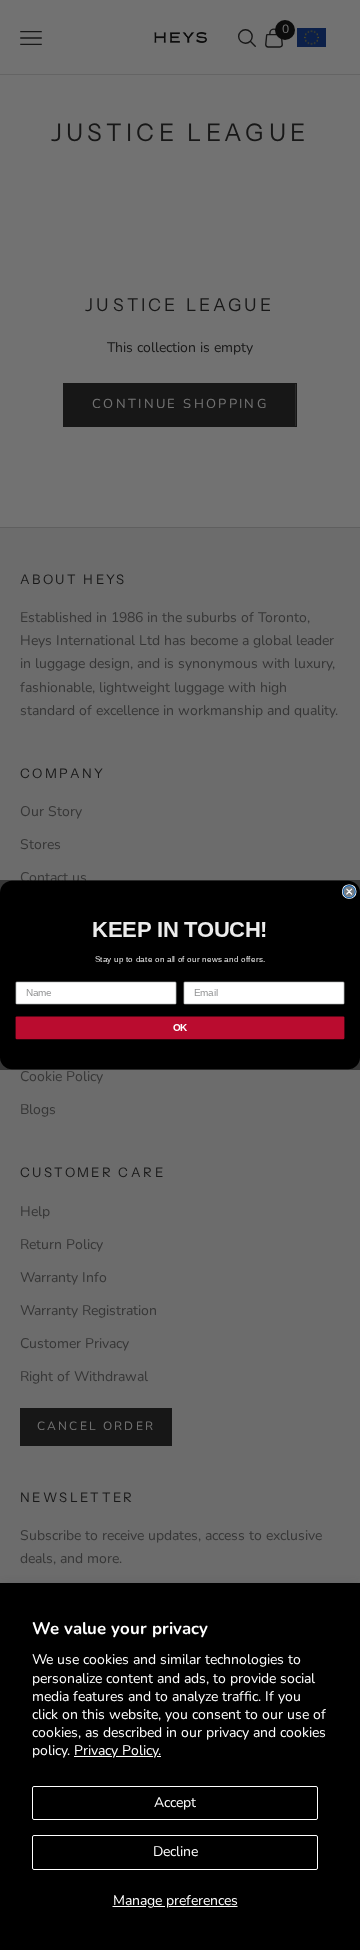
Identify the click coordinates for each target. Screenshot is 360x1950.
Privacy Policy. (117, 1750)
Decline (175, 1851)
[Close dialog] (349, 892)
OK (180, 1027)
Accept (175, 1802)
